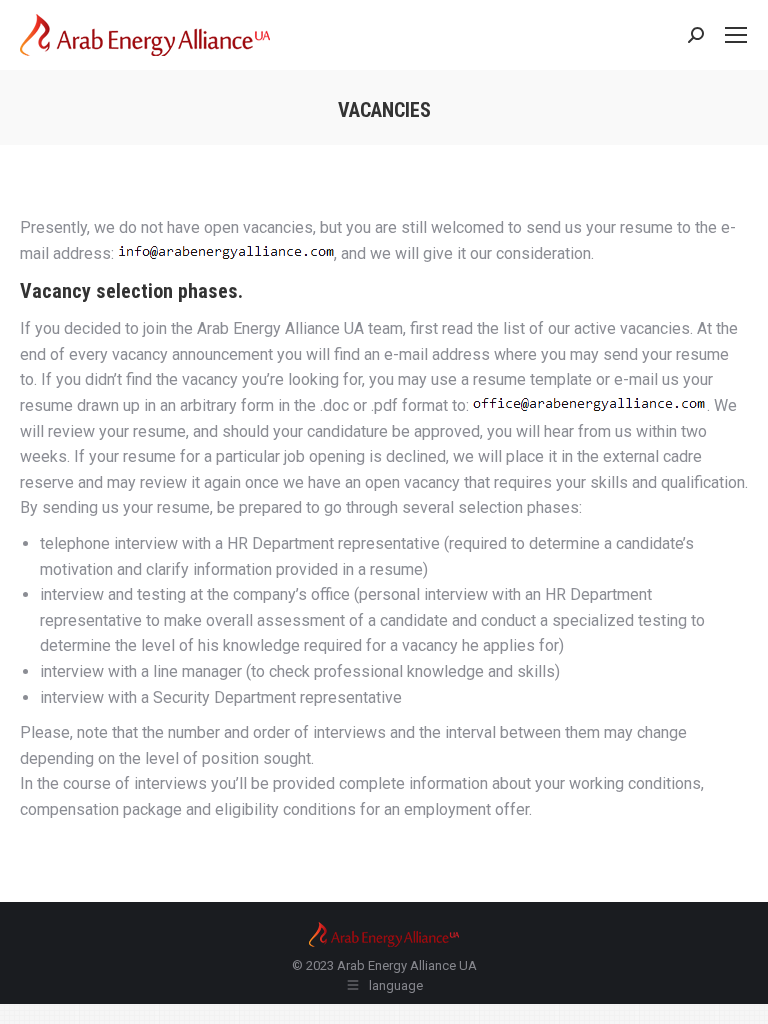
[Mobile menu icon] (736, 35)
